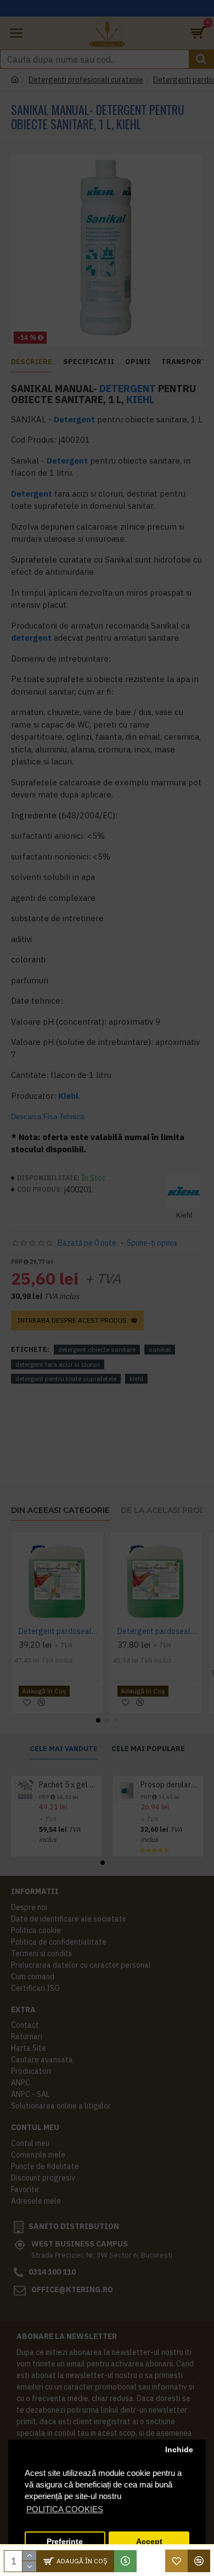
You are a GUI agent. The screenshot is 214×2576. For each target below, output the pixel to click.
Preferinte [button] (65, 2542)
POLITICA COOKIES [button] (65, 2509)
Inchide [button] (179, 2450)
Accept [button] (149, 2542)
